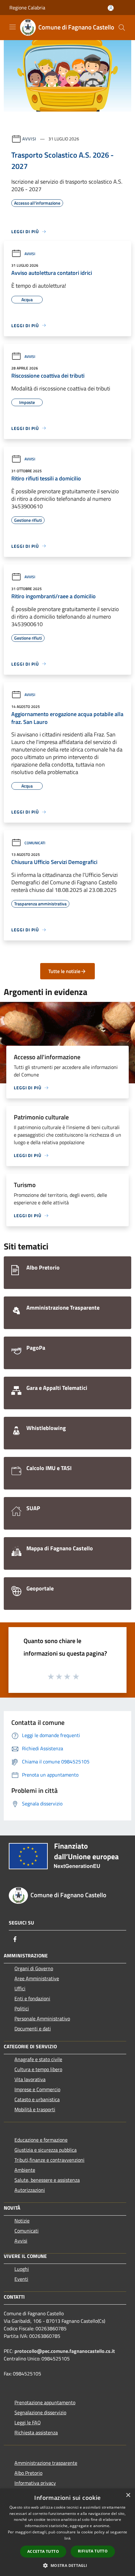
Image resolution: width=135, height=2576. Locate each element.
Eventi (21, 2279)
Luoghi (22, 2269)
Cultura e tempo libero (38, 2069)
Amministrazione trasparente (46, 2463)
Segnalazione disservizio (40, 2412)
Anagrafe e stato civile (38, 2059)
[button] (67, 2565)
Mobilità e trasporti (35, 2109)
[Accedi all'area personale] (111, 8)
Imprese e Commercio (37, 2089)
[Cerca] (122, 28)
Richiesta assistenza (36, 2432)
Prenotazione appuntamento (45, 2402)
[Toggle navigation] (13, 27)
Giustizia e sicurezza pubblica (46, 2150)
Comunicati (35, 843)
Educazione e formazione (41, 2140)
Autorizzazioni (30, 2190)
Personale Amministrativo (42, 2018)
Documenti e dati (33, 2029)
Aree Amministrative (37, 1978)
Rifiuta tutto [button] (93, 2551)
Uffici (20, 1988)
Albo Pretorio (28, 2473)
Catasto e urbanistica (37, 2099)
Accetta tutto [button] (43, 2551)
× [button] (128, 2495)
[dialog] (67, 2532)
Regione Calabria (27, 8)
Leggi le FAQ (28, 2422)
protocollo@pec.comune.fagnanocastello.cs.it (65, 2351)
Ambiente (25, 2170)
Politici (22, 2008)
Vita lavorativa (30, 2079)
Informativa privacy (35, 2483)
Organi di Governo (34, 1968)
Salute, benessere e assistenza (47, 2180)
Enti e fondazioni (32, 1998)
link (67, 2538)
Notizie (22, 2221)
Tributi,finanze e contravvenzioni (49, 2160)
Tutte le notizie (64, 971)
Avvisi (29, 139)
